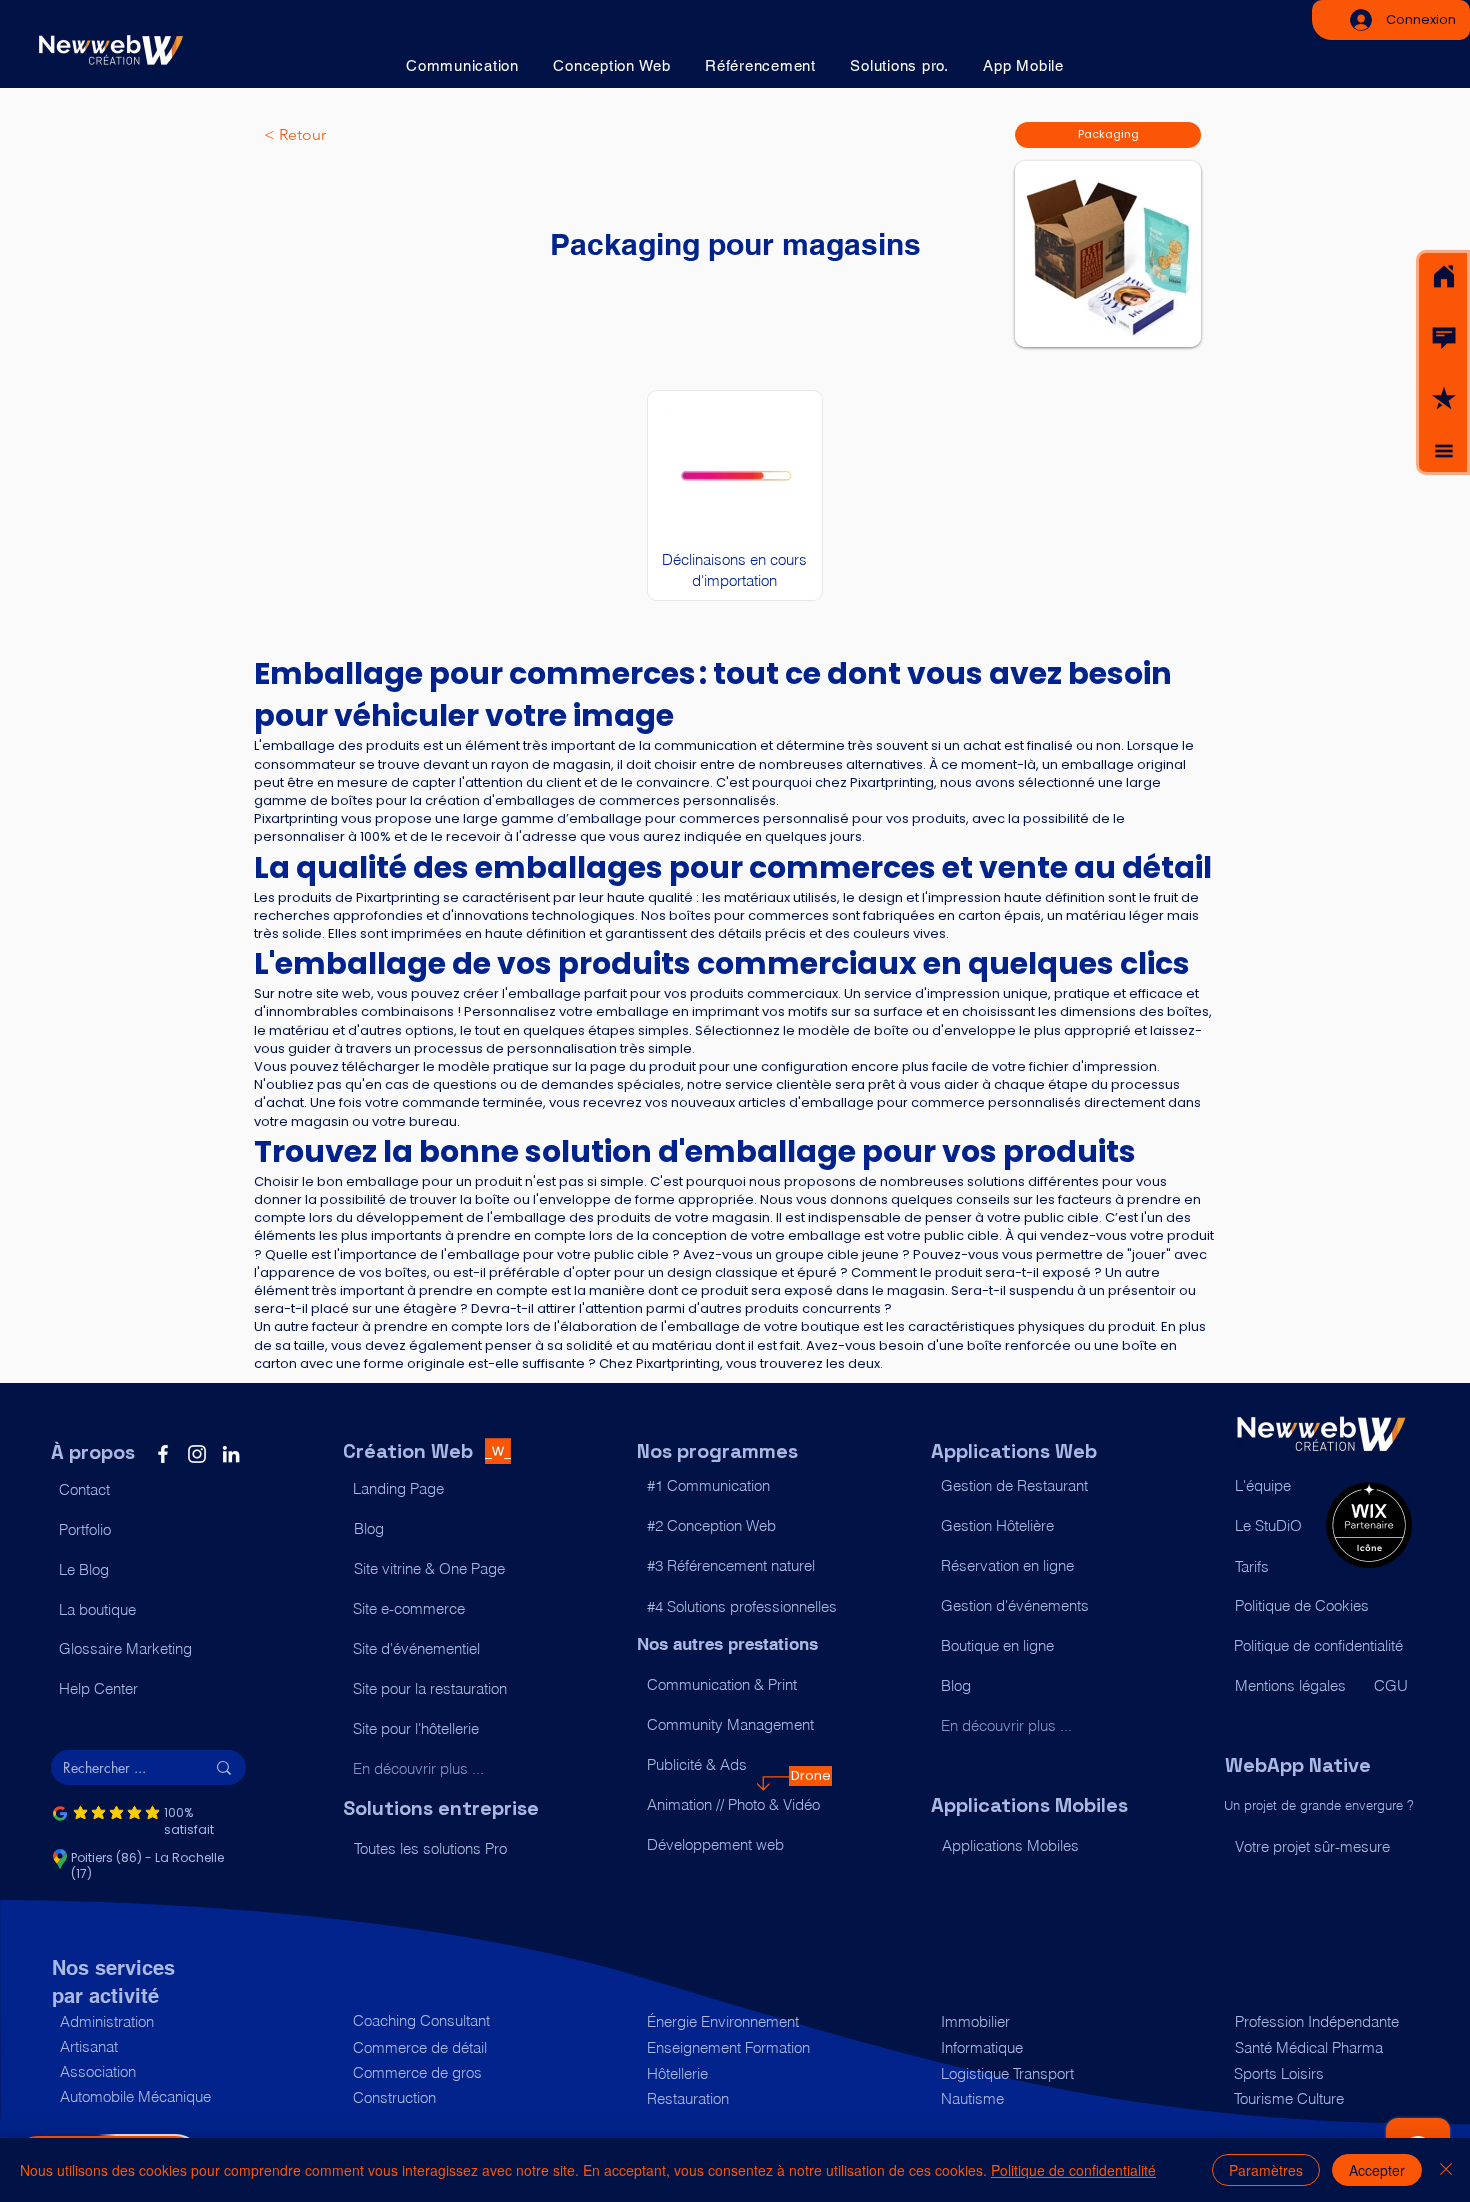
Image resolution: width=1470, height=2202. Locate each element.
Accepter (1377, 2170)
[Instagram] (197, 1454)
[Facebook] (163, 1454)
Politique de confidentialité (1073, 2170)
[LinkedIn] (231, 1454)
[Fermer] (1446, 2170)
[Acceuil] (1444, 277)
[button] (1444, 338)
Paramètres (1266, 2170)
